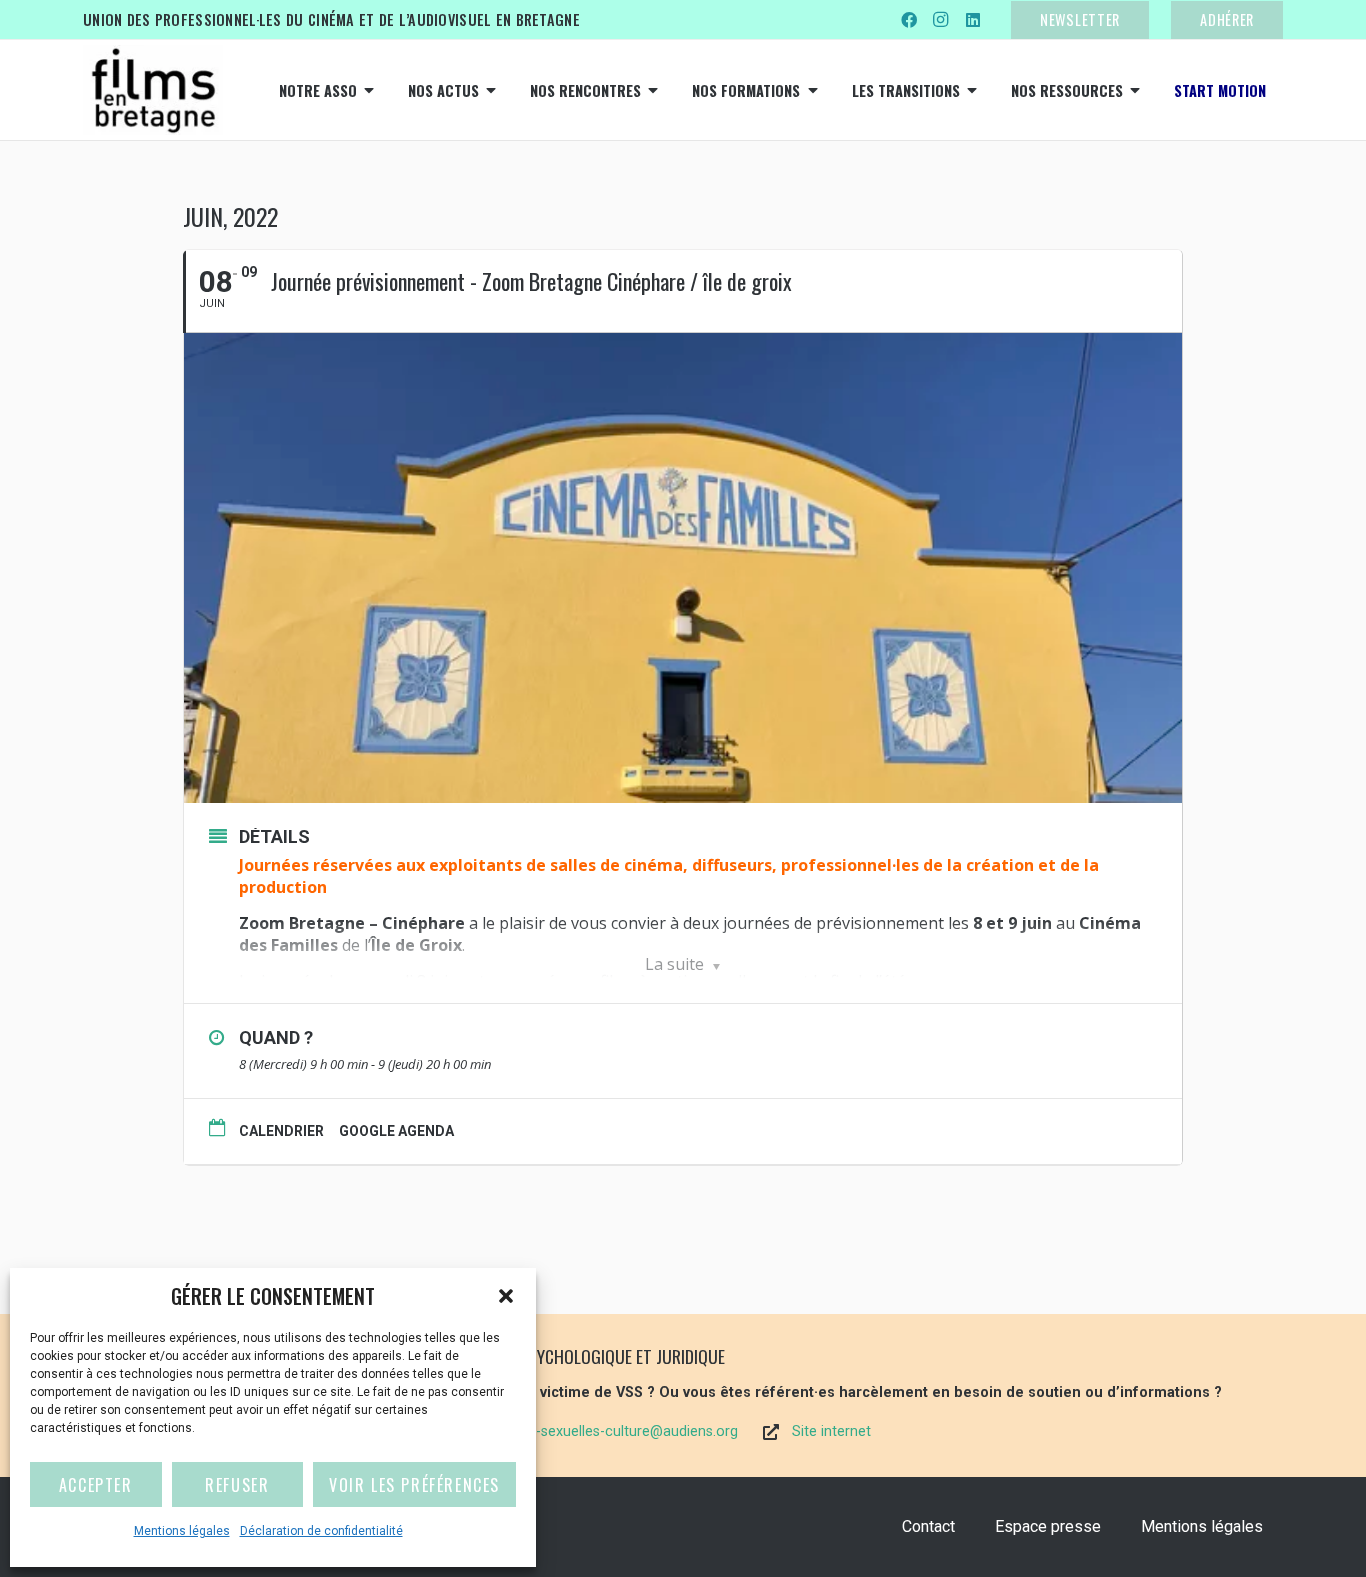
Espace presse (1048, 1526)
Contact (928, 1526)
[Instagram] (941, 20)
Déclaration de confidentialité (321, 1531)
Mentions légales (182, 1531)
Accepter (96, 1485)
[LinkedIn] (973, 20)
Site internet (831, 1431)
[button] (506, 1296)
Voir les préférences (414, 1485)
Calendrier (281, 1131)
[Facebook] (909, 20)
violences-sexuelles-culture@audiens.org (606, 1431)
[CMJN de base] (153, 90)
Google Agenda (396, 1131)
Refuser (237, 1485)
